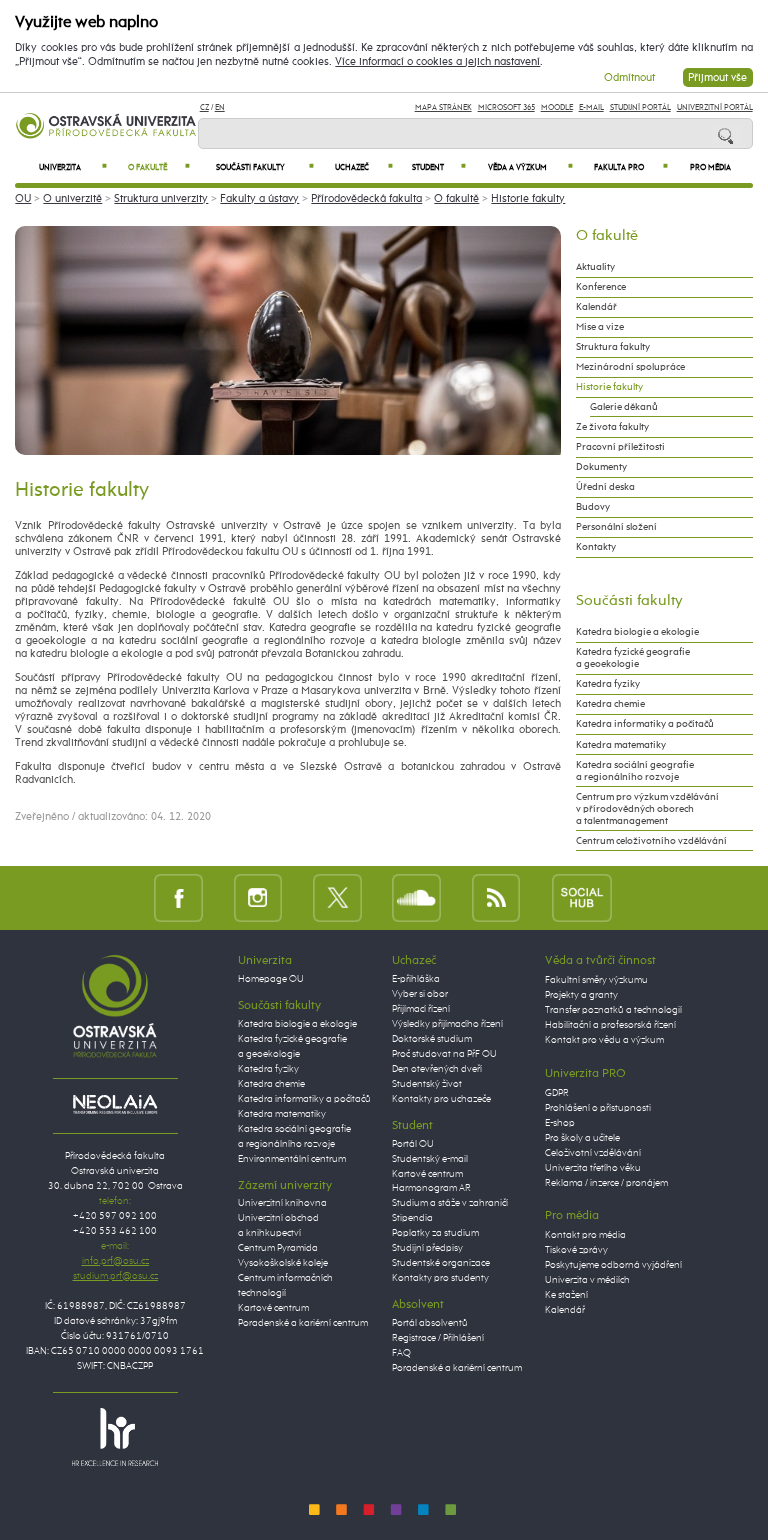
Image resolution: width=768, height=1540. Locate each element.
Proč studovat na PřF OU (444, 1054)
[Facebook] (178, 897)
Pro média (710, 168)
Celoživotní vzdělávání (593, 1153)
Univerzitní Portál (715, 107)
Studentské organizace (441, 1263)
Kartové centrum (273, 1308)
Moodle (557, 107)
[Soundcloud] (416, 897)
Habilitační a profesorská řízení (610, 1025)
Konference (601, 287)
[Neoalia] (115, 1104)
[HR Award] (115, 1437)
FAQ (401, 1353)
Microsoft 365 (506, 107)
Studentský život (427, 1084)
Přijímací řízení (421, 1009)
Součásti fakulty (265, 167)
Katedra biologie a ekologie (637, 632)
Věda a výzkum (530, 167)
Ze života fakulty (612, 427)
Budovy (593, 507)
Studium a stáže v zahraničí (450, 1203)
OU (23, 198)
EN (220, 107)
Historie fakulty (528, 198)
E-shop (560, 1123)
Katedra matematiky (621, 745)
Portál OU (413, 1144)
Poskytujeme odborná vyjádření (613, 1265)
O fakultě (159, 167)
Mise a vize (600, 327)
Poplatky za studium (435, 1233)
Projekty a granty (581, 995)
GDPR (557, 1093)
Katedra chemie (610, 704)
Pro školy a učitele (582, 1138)
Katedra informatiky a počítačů (645, 724)
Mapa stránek (443, 107)
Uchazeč (364, 167)
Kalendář (596, 307)
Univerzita (73, 167)
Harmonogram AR (431, 1188)
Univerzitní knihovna (282, 1203)
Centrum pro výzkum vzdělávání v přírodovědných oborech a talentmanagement (647, 809)
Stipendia (412, 1218)
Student (439, 167)
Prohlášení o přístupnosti (598, 1108)
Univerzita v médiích (587, 1280)
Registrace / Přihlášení (438, 1338)
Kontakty (596, 547)
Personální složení (616, 527)
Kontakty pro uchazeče (441, 1099)
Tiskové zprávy (576, 1250)
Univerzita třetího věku (593, 1168)
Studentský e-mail (430, 1159)
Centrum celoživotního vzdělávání (651, 841)
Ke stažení (566, 1295)
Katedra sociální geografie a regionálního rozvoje (635, 771)
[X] (337, 897)
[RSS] (496, 897)
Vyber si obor (420, 994)
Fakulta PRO (631, 167)
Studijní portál (640, 107)
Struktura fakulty (613, 347)
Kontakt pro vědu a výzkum (604, 1040)
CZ (204, 107)
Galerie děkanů (624, 407)
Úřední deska (605, 487)
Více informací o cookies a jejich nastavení (437, 62)
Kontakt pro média (585, 1235)
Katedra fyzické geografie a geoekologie (633, 658)
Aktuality (595, 267)
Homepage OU (271, 979)
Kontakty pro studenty (440, 1278)
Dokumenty (601, 467)
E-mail (591, 107)
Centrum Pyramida (278, 1248)
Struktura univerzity (161, 198)
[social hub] (582, 897)
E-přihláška (416, 979)
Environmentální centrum (292, 1159)
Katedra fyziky (608, 684)
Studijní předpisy (427, 1248)
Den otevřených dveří (437, 1069)
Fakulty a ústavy (259, 198)
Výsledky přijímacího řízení (447, 1024)
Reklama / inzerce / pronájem (606, 1183)
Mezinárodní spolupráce (630, 367)
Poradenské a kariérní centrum (303, 1323)
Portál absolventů (430, 1323)
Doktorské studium (432, 1039)
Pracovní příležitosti (620, 447)
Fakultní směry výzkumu (596, 980)
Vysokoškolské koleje (283, 1263)
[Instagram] (258, 897)
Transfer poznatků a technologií (613, 1010)
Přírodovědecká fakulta (366, 198)
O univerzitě (72, 198)
